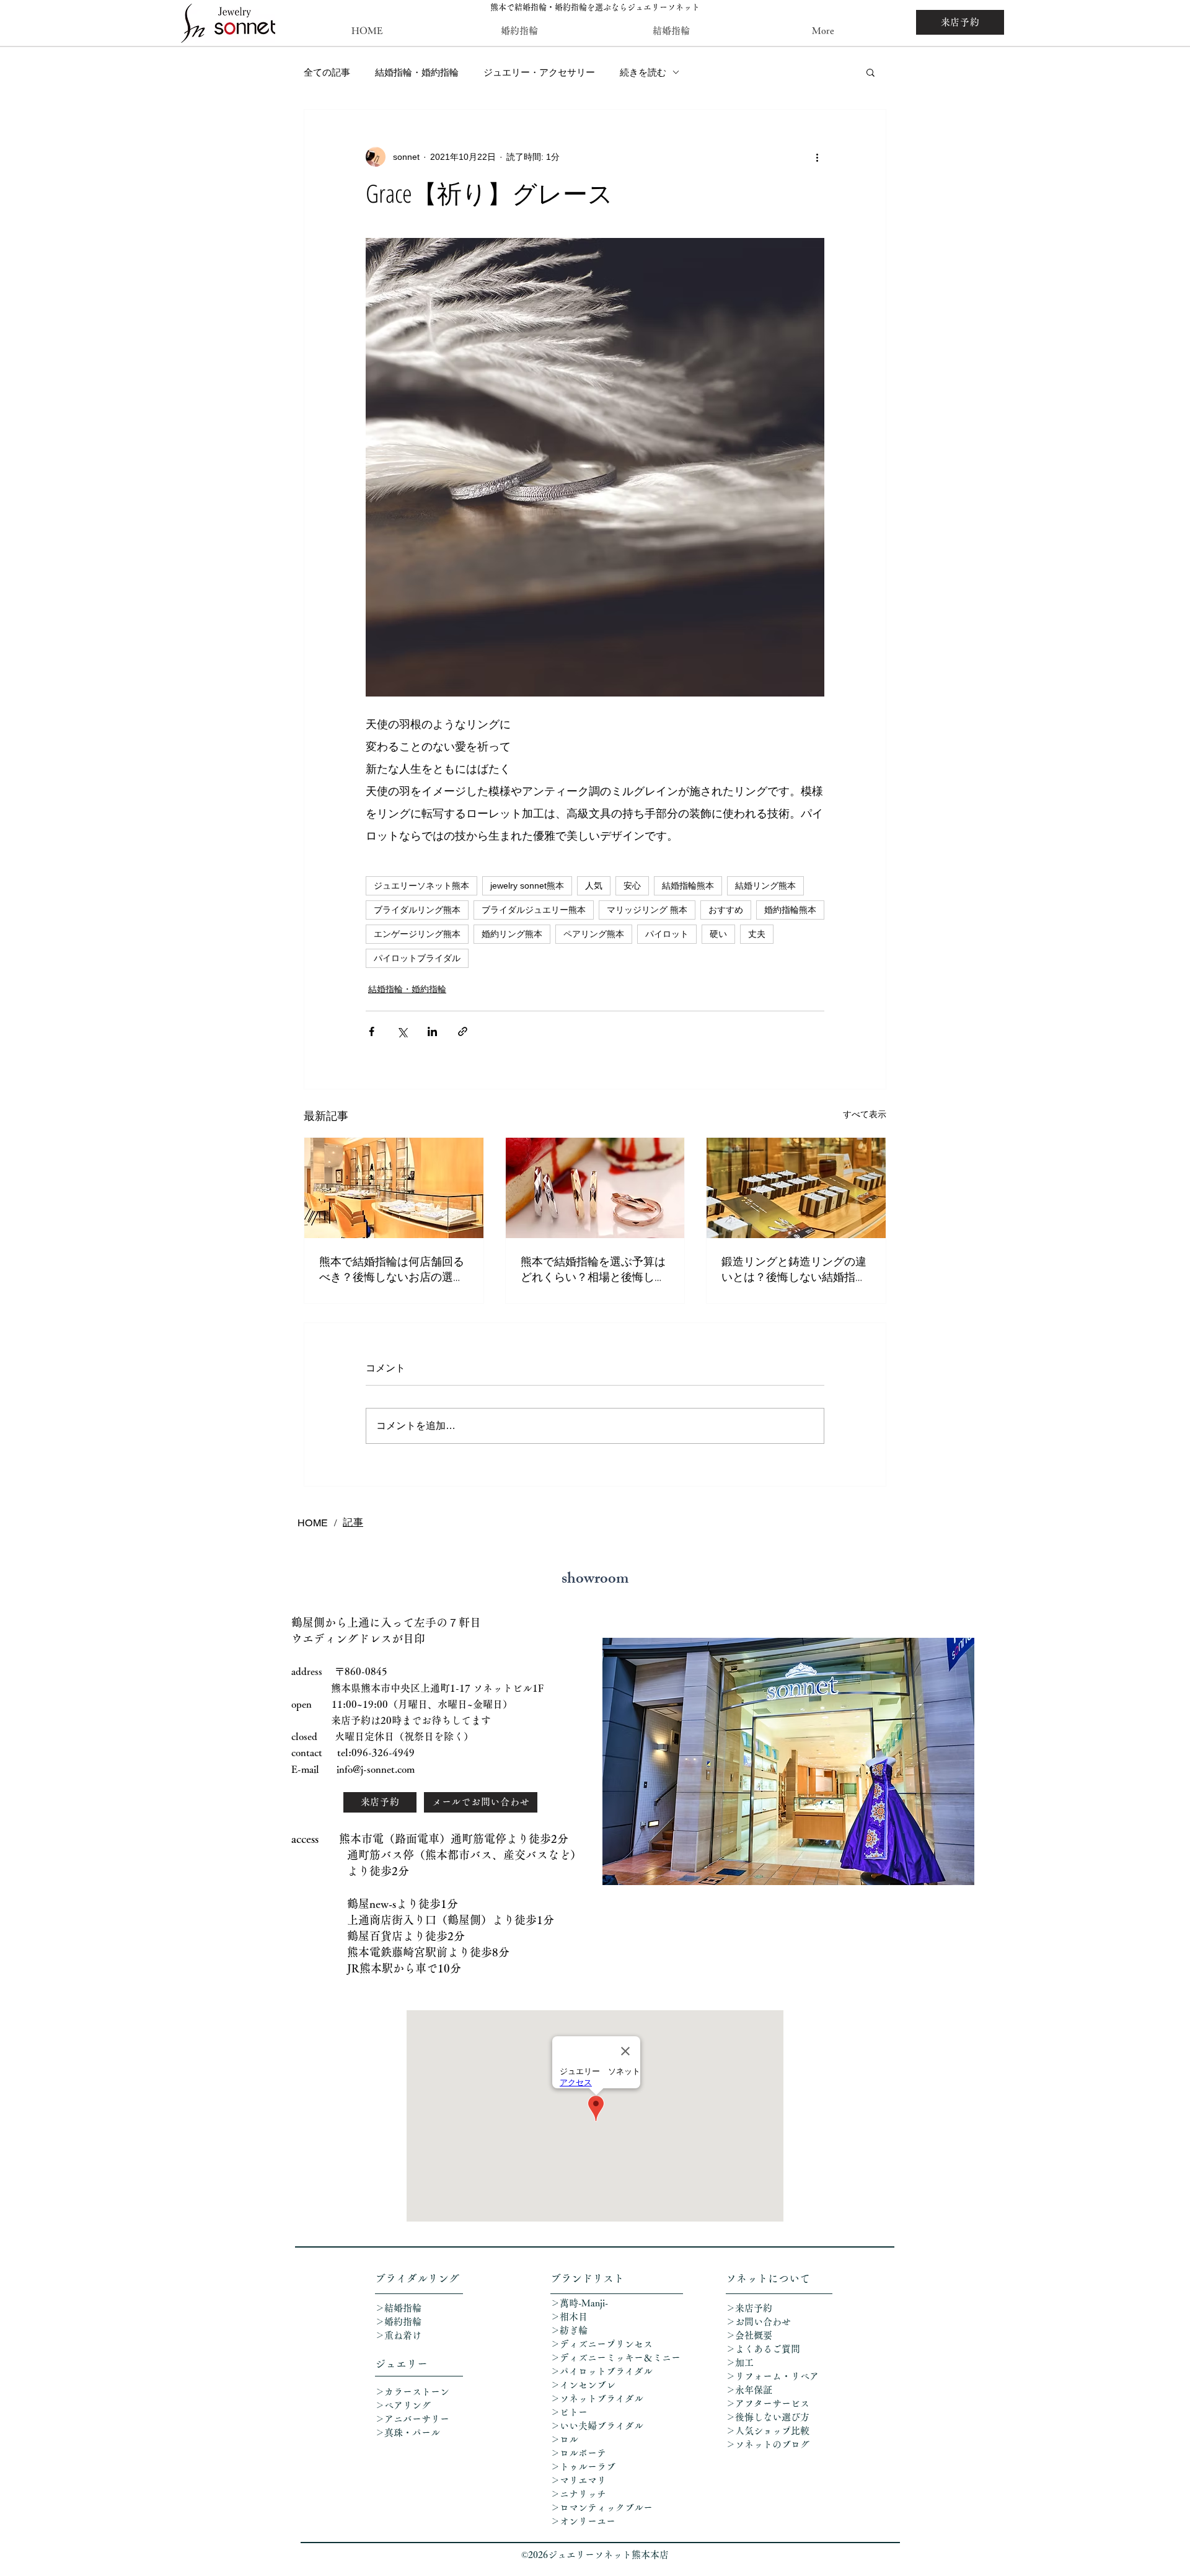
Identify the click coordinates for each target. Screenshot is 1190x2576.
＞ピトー (569, 2412)
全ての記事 (327, 72)
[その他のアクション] (817, 157)
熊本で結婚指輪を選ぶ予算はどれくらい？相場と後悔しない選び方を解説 (593, 1269)
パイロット (667, 934)
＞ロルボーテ (578, 2453)
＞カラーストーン (412, 2392)
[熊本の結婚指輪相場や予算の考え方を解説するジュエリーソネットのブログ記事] (595, 1188)
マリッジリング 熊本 (647, 910)
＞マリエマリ (580, 2480)
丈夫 (757, 934)
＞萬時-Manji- (579, 2303)
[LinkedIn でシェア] (432, 1031)
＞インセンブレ (583, 2385)
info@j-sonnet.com (376, 1769)
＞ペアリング (403, 2405)
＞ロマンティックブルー (602, 2508)
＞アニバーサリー (412, 2419)
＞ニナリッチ (580, 2494)
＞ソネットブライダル (597, 2398)
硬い (718, 934)
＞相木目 (569, 2317)
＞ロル (564, 2439)
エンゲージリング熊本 (417, 934)
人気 (594, 886)
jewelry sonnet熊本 (527, 886)
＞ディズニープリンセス (602, 2344)
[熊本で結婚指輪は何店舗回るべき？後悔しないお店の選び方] (394, 1188)
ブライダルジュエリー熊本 (534, 910)
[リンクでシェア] (463, 1031)
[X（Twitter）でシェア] (402, 1031)
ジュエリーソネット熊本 (421, 886)
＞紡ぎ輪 (569, 2330)
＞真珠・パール (412, 2433)
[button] (870, 72)
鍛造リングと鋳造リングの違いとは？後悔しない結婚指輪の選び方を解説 (794, 1269)
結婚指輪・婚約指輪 (417, 72)
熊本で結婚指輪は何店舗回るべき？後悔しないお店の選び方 (392, 1269)
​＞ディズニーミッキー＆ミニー (615, 2358)
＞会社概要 (749, 2335)
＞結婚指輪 (398, 2308)
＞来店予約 (749, 2308)
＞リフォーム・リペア (777, 2376)
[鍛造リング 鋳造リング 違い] (796, 1188)
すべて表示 (865, 1114)
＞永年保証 (749, 2390)
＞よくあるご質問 (763, 2349)
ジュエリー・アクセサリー (539, 72)
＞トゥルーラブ (583, 2467)
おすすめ (726, 910)
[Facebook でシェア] (372, 1031)
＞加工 (740, 2363)
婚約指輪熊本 (790, 910)
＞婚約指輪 (398, 2322)
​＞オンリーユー (583, 2521)
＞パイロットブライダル (602, 2371)
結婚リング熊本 (765, 886)
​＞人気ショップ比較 (768, 2431)
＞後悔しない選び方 (768, 2417)
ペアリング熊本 (594, 934)
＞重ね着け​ (398, 2335)
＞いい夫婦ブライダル (597, 2426)
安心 (632, 886)
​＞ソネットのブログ (768, 2444)
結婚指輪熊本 (688, 886)
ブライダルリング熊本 (417, 910)
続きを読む (643, 72)
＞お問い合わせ (758, 2322)
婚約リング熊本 (512, 934)
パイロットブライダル (417, 958)
